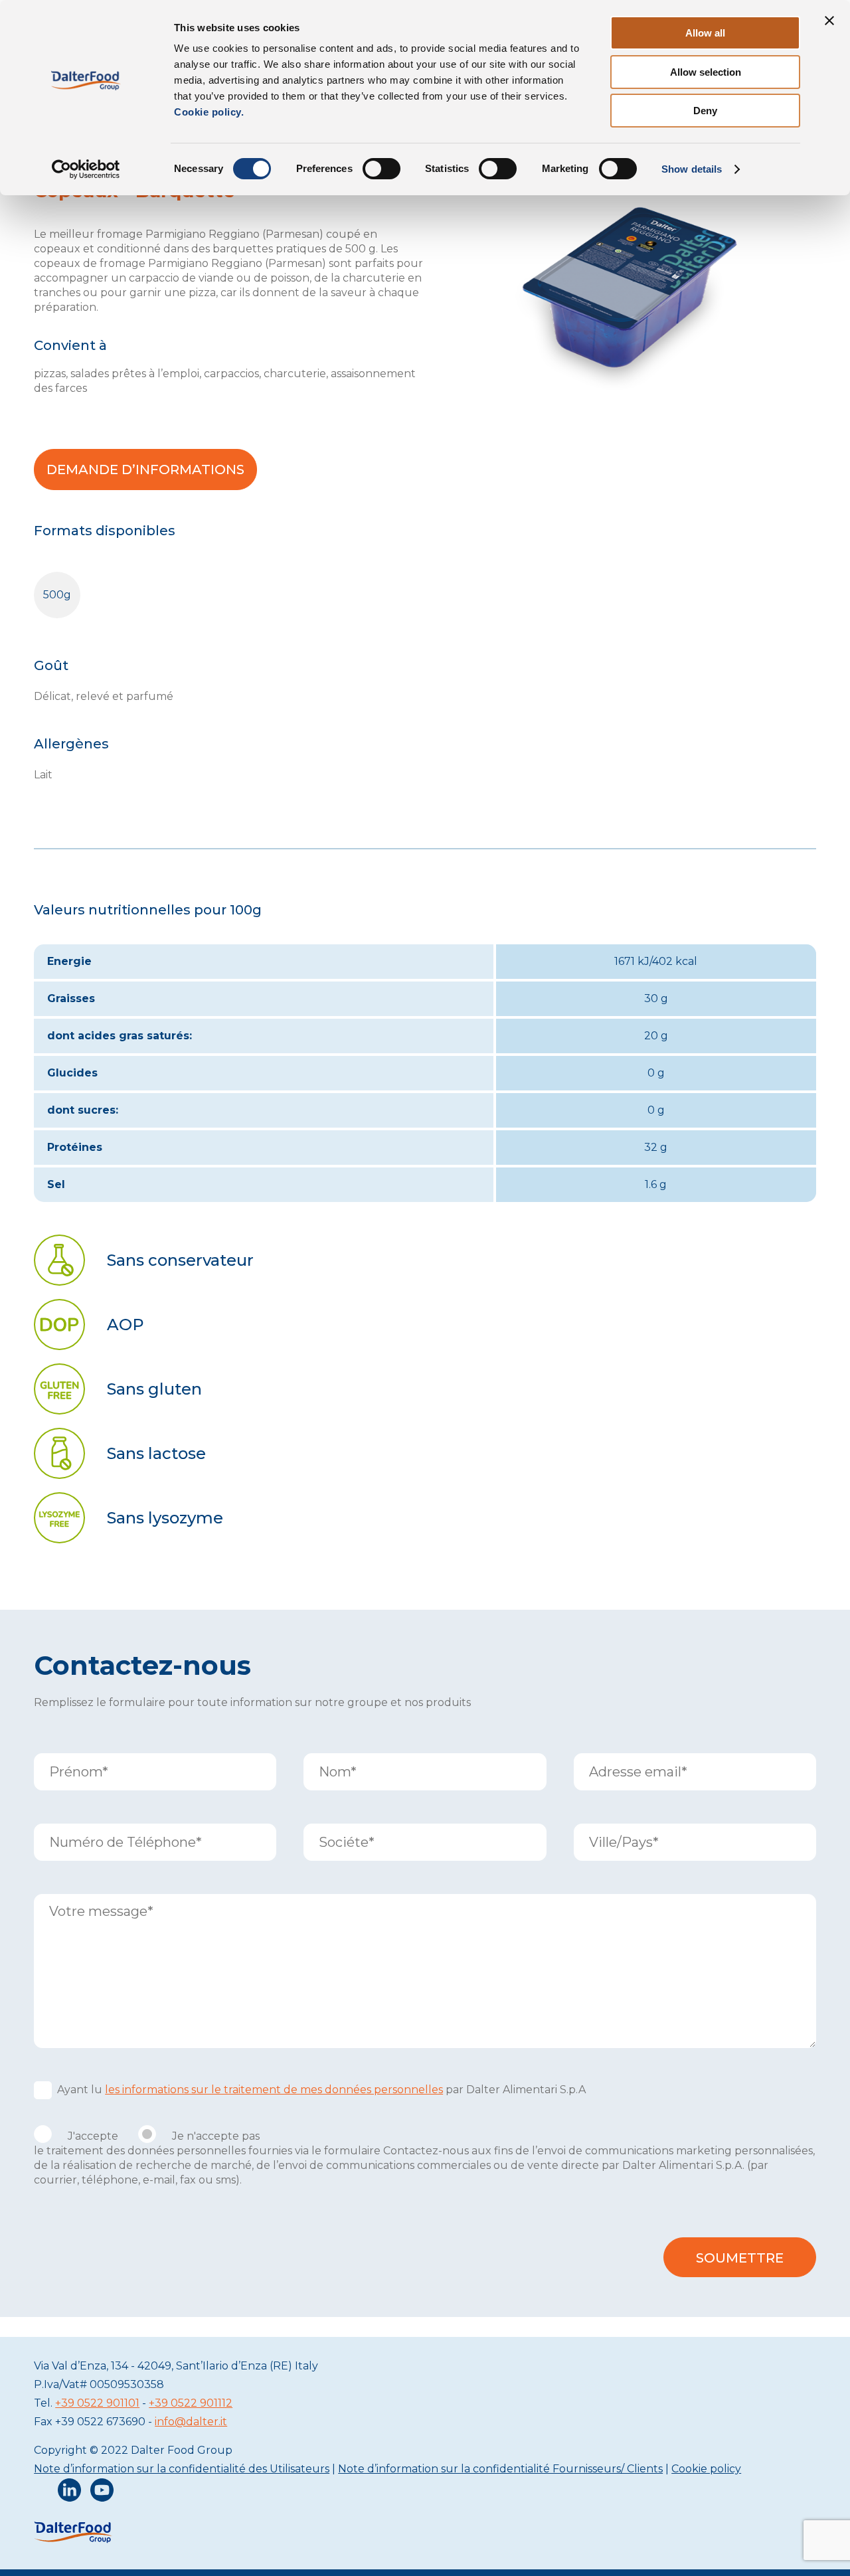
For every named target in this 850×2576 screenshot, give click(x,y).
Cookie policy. (209, 112)
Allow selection (706, 72)
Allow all (705, 33)
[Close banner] (829, 21)
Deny (705, 111)
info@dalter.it (191, 2422)
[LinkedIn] (69, 2493)
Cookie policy (706, 2469)
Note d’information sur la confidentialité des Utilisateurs (182, 2469)
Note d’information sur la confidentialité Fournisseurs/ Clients (500, 2469)
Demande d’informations (145, 470)
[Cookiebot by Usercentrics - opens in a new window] (86, 169)
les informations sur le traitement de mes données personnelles (274, 2090)
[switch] (382, 169)
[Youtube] (102, 2493)
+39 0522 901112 (191, 2403)
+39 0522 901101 (97, 2403)
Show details (692, 169)
